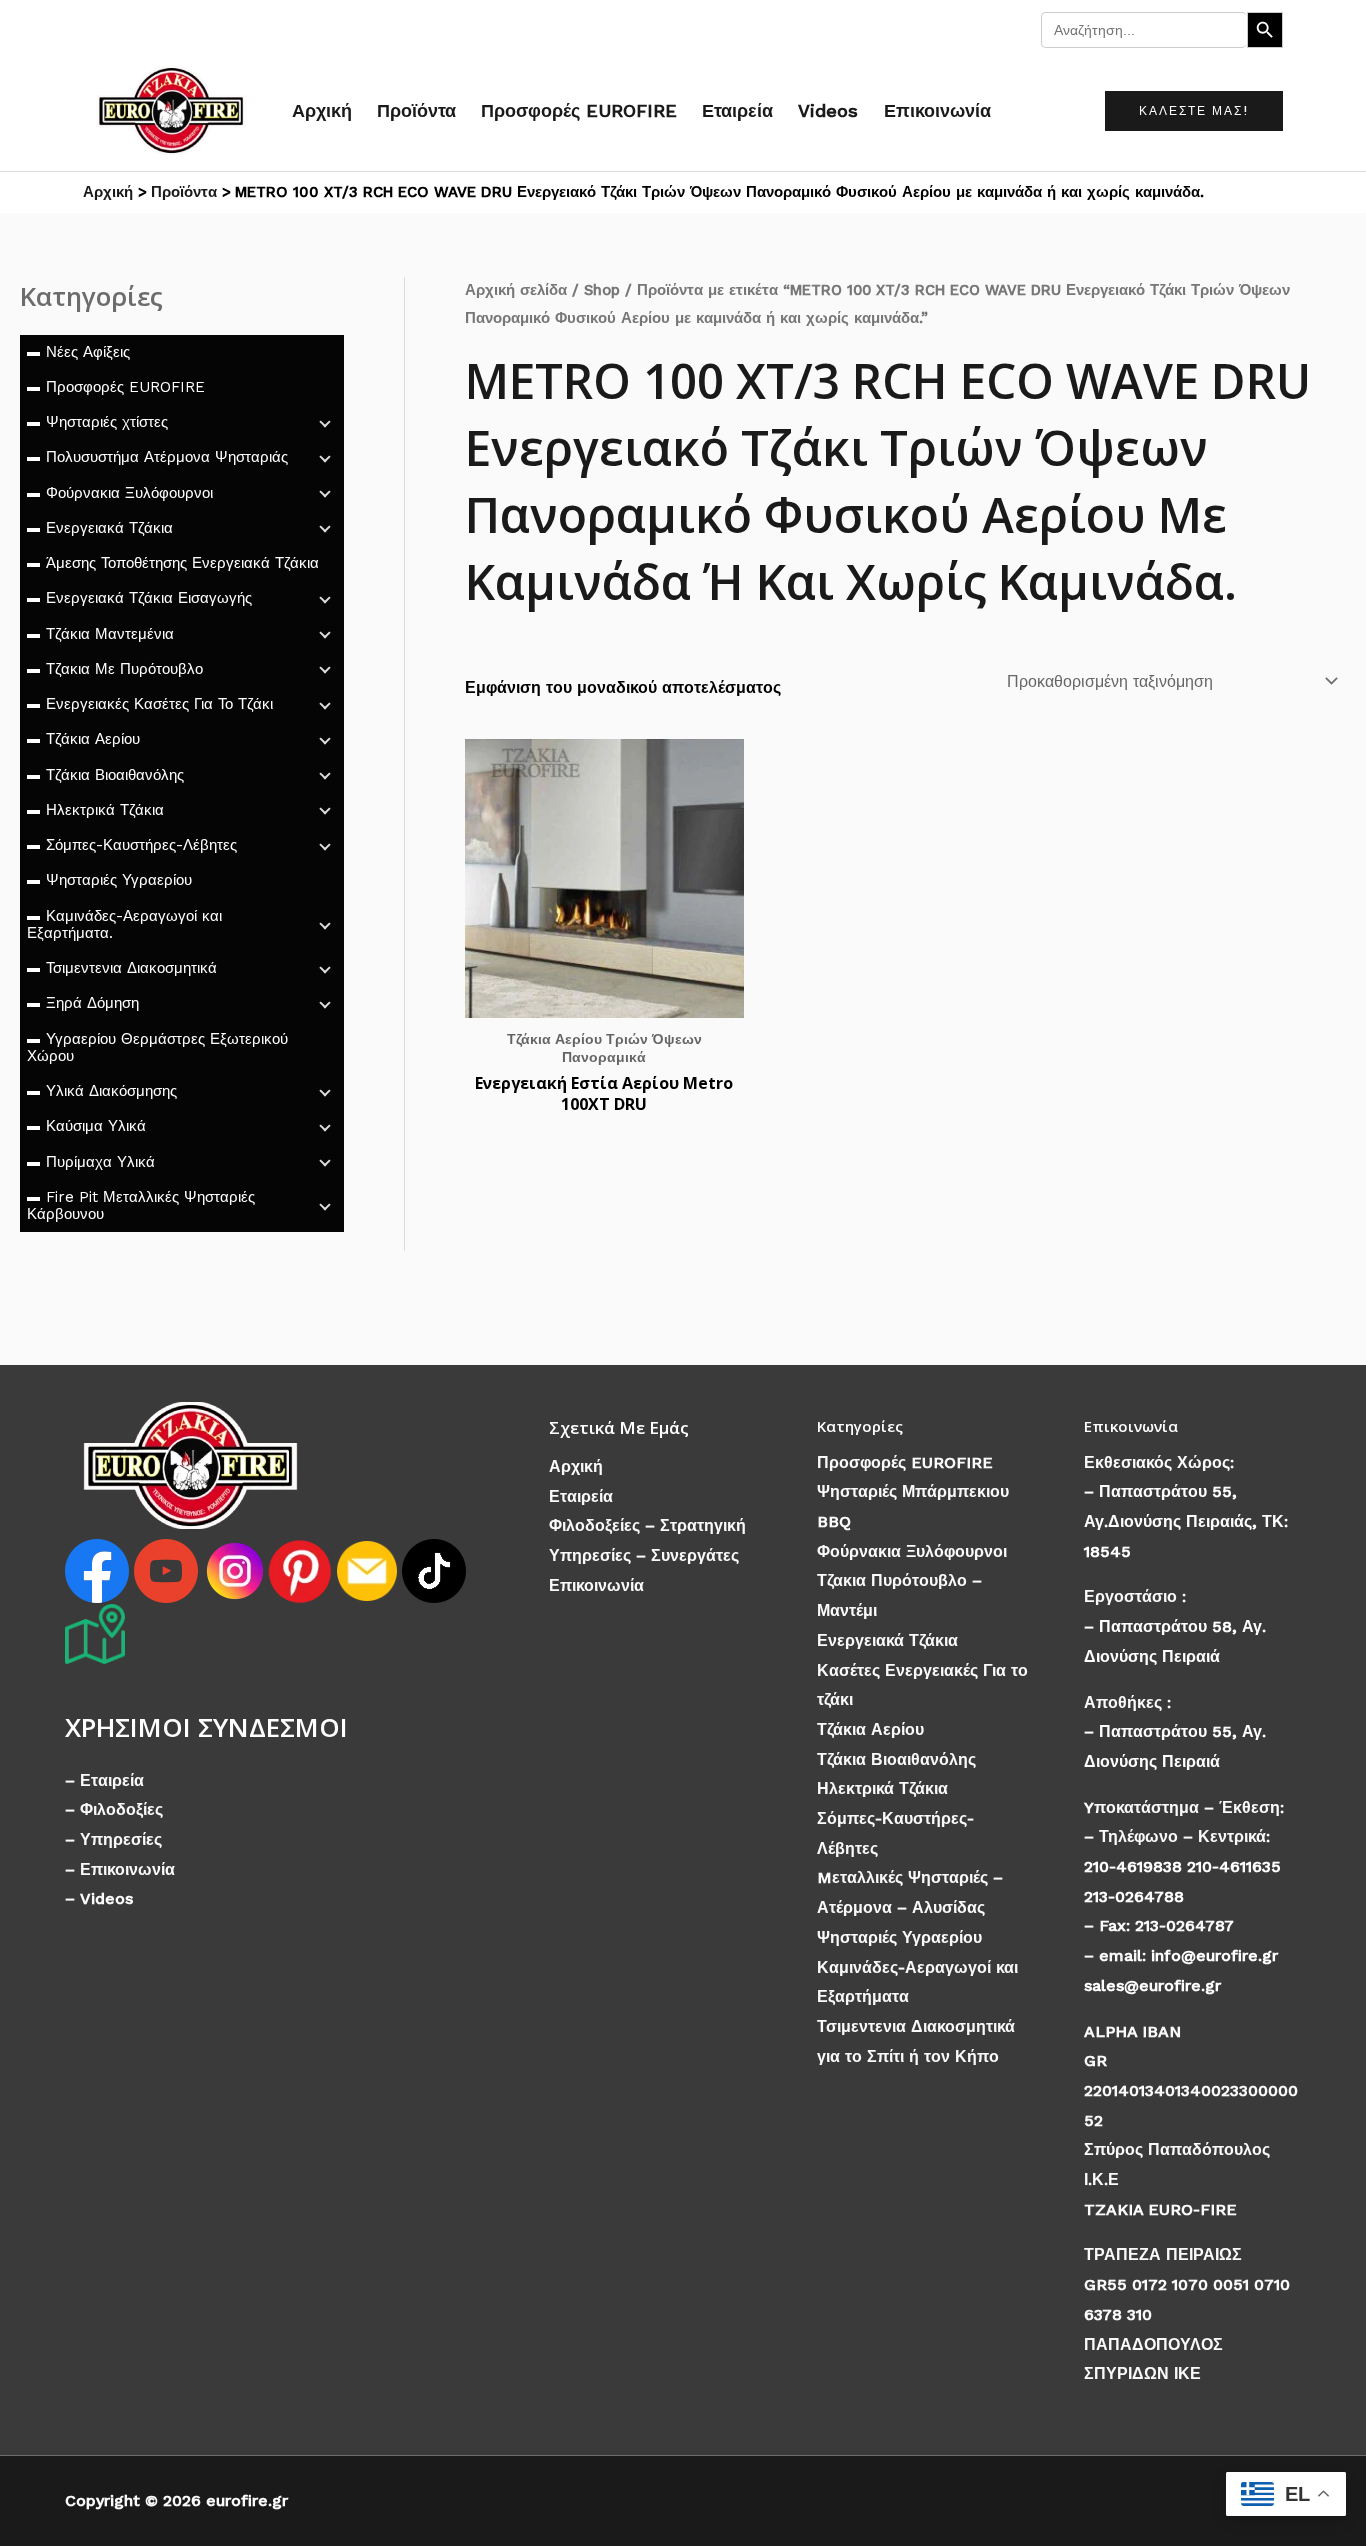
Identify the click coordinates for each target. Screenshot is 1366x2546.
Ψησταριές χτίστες (107, 422)
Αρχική (322, 110)
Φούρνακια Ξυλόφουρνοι (129, 493)
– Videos (99, 1898)
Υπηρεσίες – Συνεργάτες (644, 1555)
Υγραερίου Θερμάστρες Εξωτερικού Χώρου (157, 1047)
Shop (602, 290)
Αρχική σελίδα (516, 290)
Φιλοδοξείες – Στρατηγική (647, 1525)
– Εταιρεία (104, 1780)
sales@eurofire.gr (1152, 1985)
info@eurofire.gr (1214, 1955)
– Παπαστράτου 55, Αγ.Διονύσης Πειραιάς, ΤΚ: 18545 (1186, 1521)
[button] (1194, 111)
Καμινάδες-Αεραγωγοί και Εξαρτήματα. (124, 924)
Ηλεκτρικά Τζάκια (105, 810)
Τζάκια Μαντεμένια (110, 634)
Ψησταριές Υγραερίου (119, 880)
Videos (828, 110)
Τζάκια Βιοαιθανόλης (115, 775)
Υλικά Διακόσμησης (111, 1091)
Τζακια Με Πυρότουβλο (124, 669)
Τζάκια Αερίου (93, 739)
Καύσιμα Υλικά (96, 1126)
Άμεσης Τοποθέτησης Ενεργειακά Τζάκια (182, 563)
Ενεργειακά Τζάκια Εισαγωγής (149, 598)
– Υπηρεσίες (113, 1839)
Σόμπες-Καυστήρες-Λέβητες (141, 845)
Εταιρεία (737, 110)
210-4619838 (1133, 1866)
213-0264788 (1134, 1896)
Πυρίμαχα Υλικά (100, 1162)
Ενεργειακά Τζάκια (109, 528)
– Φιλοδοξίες (114, 1809)
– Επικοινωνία (120, 1869)
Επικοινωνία (937, 110)
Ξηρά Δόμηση (92, 1003)
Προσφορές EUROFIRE (579, 110)
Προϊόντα (416, 110)
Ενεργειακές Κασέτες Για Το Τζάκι (159, 704)
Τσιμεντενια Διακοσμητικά (131, 968)
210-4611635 (1234, 1866)
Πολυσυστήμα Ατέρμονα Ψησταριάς (167, 457)
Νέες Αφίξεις (88, 352)
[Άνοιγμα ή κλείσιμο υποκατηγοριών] (325, 422)
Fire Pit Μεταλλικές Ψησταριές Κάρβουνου (141, 1205)
